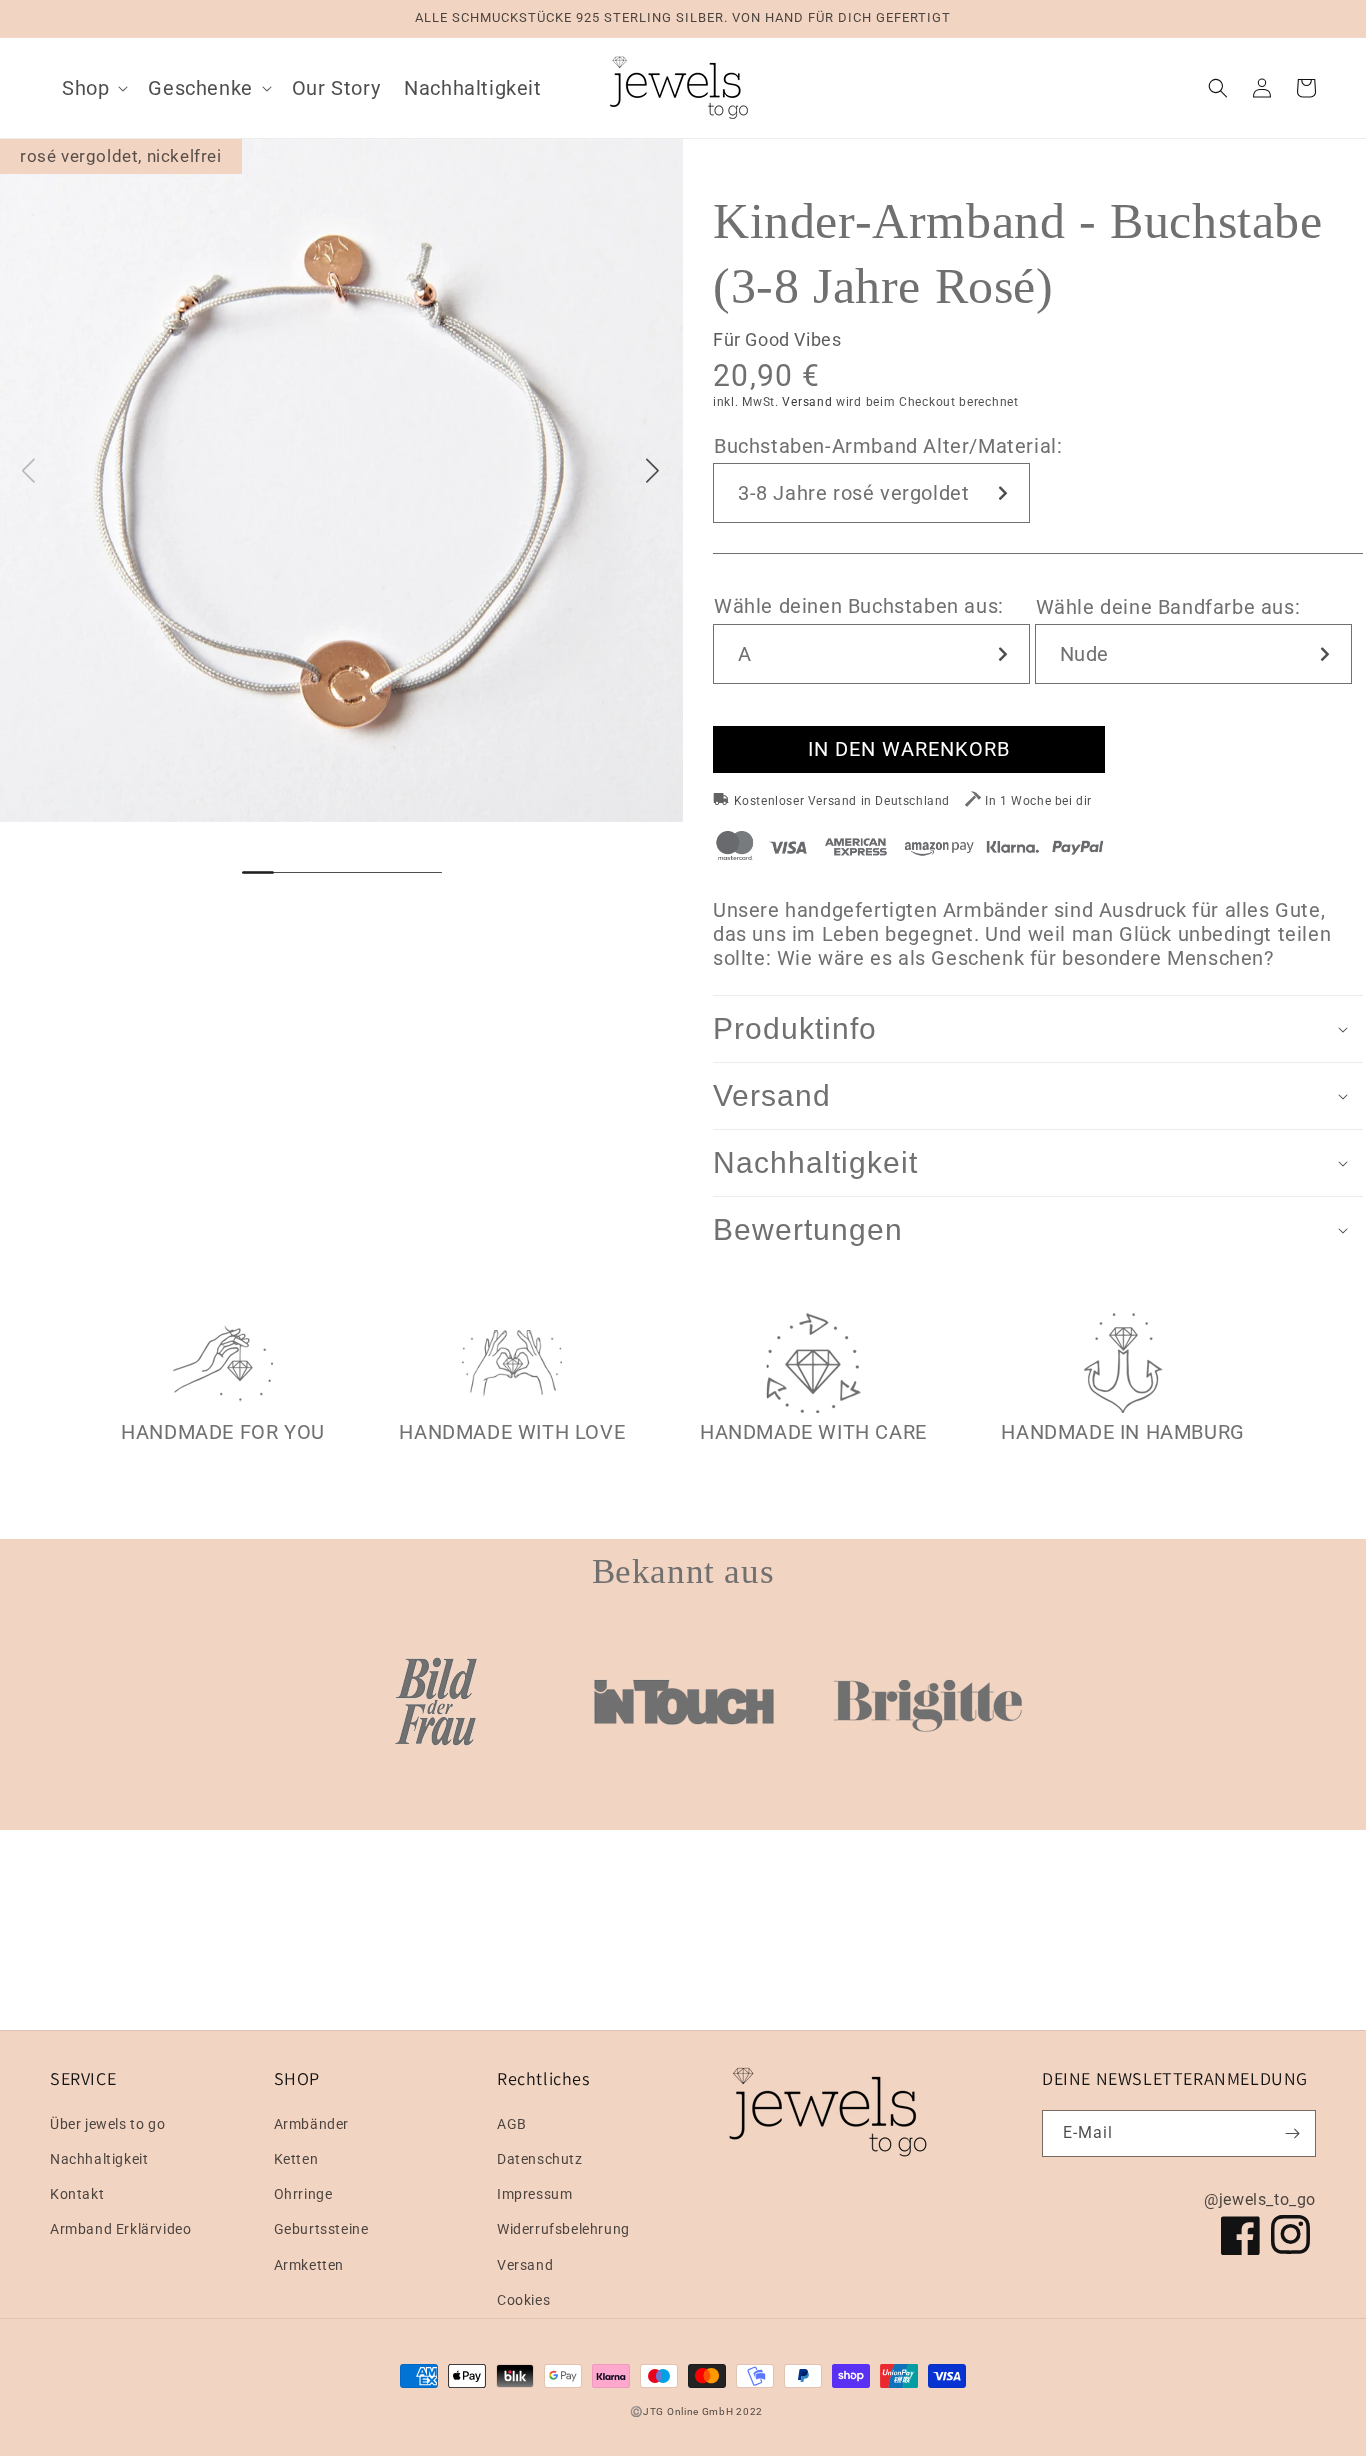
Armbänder (311, 2124)
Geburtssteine (321, 2229)
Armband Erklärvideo (120, 2229)
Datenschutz (540, 2159)
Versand (807, 402)
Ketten (296, 2159)
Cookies (523, 2300)
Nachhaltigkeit (99, 2159)
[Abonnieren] (1293, 2133)
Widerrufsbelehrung (563, 2229)
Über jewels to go (107, 2124)
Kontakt (77, 2194)
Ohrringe (303, 2194)
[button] (93, 88)
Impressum (534, 2194)
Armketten (309, 2265)
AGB (512, 2124)
